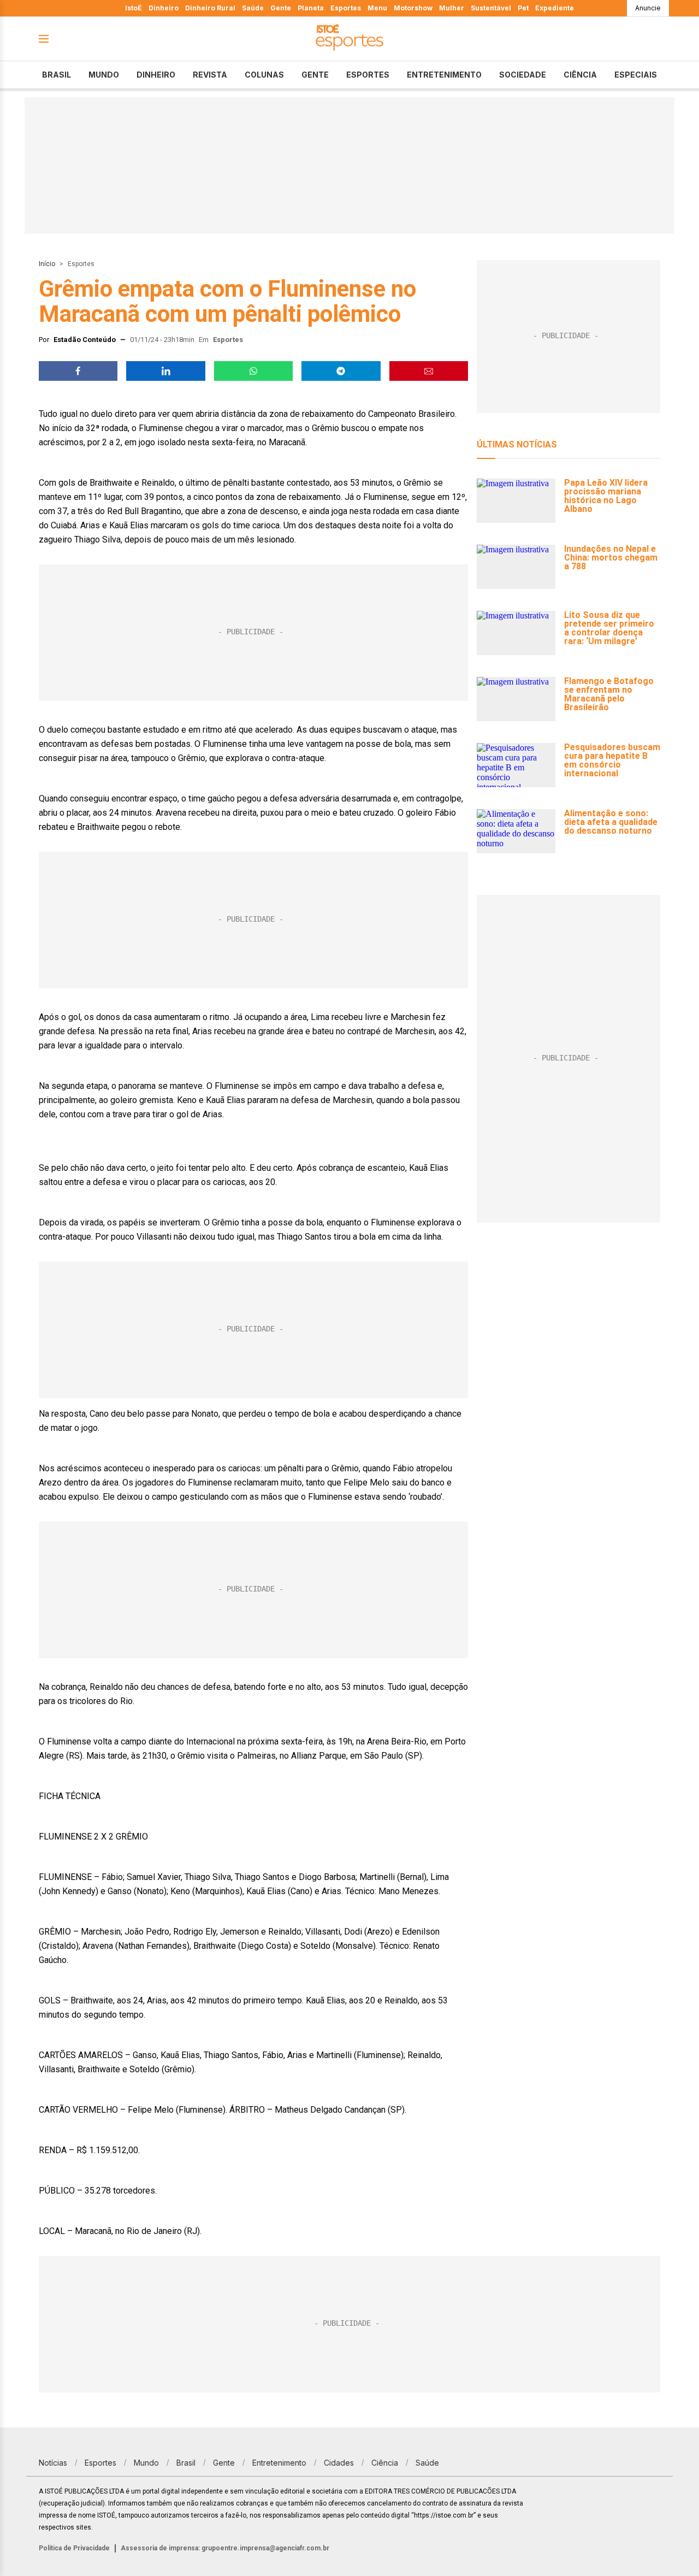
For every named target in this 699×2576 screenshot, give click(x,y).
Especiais (636, 75)
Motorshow (413, 8)
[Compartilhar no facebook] (78, 371)
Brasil (57, 75)
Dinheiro (164, 8)
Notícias (53, 2463)
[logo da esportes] (349, 39)
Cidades (339, 2463)
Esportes (346, 8)
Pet (523, 8)
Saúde (253, 8)
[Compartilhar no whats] (253, 371)
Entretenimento (444, 75)
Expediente (555, 8)
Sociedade (523, 75)
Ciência (580, 75)
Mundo (104, 75)
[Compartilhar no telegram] (341, 371)
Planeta (311, 8)
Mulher (452, 8)
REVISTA (210, 75)
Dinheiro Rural (210, 8)
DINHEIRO (156, 75)
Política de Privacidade (74, 2548)
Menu (377, 8)
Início (47, 264)
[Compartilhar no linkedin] (165, 371)
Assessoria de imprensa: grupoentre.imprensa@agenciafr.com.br (225, 2548)
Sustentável (491, 8)
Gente (281, 8)
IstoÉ (134, 8)
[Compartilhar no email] (429, 371)
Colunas (264, 75)
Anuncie (648, 8)
